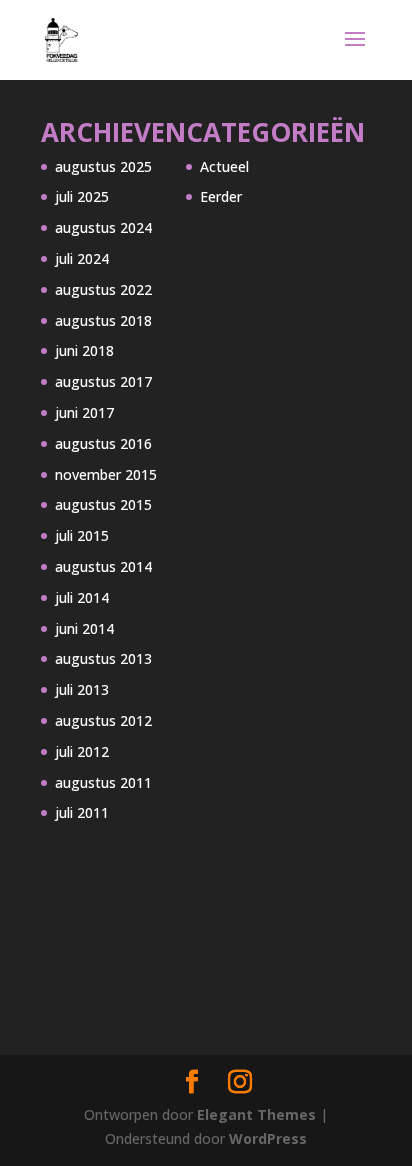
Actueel (224, 166)
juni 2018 (84, 350)
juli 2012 (82, 751)
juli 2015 (82, 535)
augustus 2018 (103, 320)
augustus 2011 (103, 782)
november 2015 (106, 474)
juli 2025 (82, 196)
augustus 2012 (103, 720)
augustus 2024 (103, 227)
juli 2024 (82, 258)
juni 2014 (84, 628)
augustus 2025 (103, 166)
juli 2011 (82, 812)
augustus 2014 (103, 566)
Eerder (221, 196)
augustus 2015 (103, 504)
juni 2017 (84, 412)
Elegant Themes (256, 1114)
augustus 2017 (103, 381)
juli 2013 (82, 689)
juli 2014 (82, 597)
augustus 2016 (103, 443)
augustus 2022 (103, 289)
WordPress (268, 1138)
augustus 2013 (103, 658)
